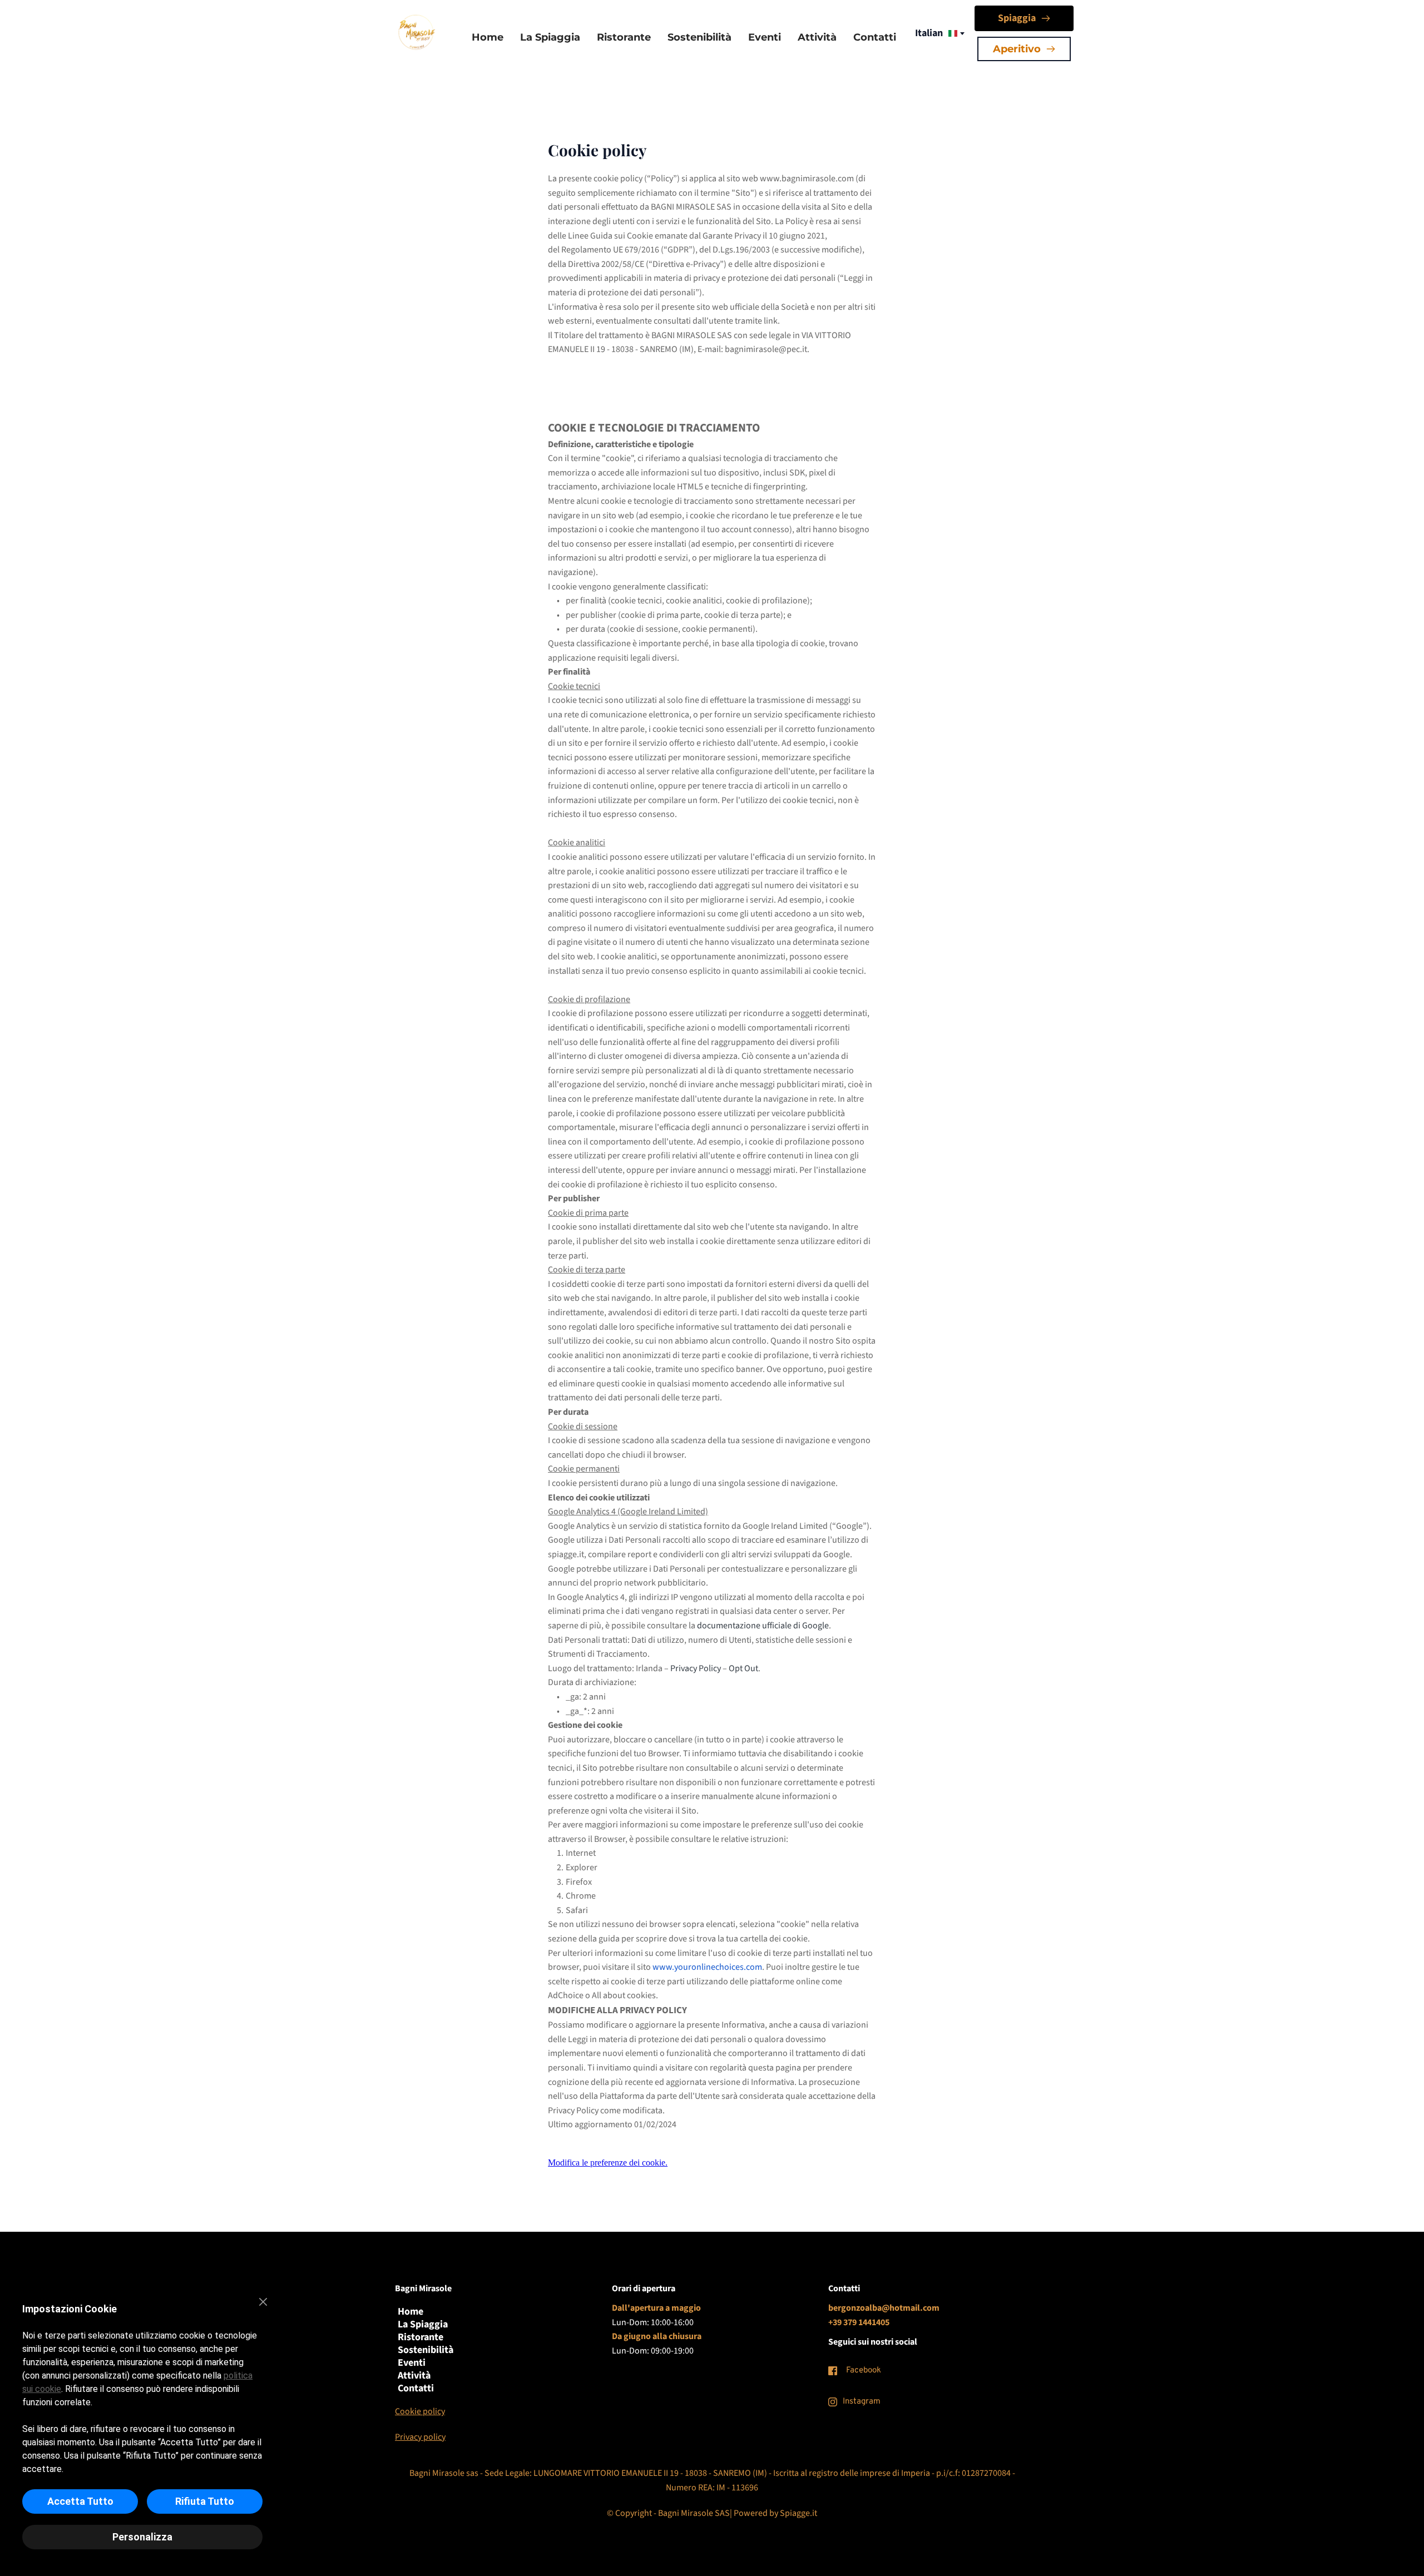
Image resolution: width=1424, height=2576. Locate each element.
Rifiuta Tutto (205, 2501)
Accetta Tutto (80, 2501)
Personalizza (142, 2537)
